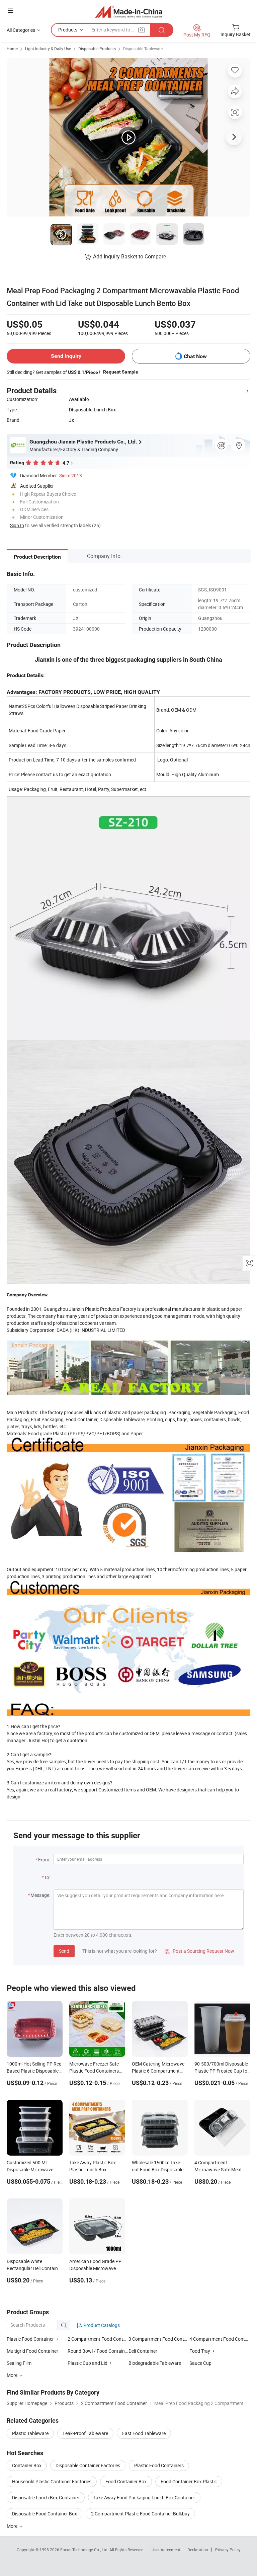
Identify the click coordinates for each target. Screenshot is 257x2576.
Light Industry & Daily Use (48, 49)
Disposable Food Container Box (45, 2514)
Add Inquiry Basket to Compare (130, 256)
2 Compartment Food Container (98, 2339)
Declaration (198, 2550)
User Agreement (166, 2550)
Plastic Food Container (30, 2339)
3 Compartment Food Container (159, 2339)
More (13, 2526)
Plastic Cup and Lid (88, 2363)
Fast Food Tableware (144, 2433)
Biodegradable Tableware (155, 2363)
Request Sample (121, 372)
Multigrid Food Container (32, 2351)
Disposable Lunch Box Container (46, 2498)
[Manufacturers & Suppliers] (129, 12)
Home (12, 49)
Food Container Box (126, 2481)
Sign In (17, 525)
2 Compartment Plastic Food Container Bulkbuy (140, 2514)
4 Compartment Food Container (220, 2339)
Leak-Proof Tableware (85, 2433)
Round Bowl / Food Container (98, 2351)
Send (64, 1951)
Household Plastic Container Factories (52, 2481)
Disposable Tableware (143, 49)
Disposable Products (97, 49)
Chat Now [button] (195, 356)
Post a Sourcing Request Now (199, 1951)
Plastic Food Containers (159, 2465)
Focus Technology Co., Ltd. (85, 2550)
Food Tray (200, 2351)
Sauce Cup (200, 2363)
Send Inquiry (66, 356)
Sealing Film (19, 2363)
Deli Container (143, 2351)
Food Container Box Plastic (189, 2481)
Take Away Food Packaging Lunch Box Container (144, 2498)
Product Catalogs (101, 2325)
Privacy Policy (228, 2550)
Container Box (27, 2465)
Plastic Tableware (30, 2433)
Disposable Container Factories (88, 2465)
